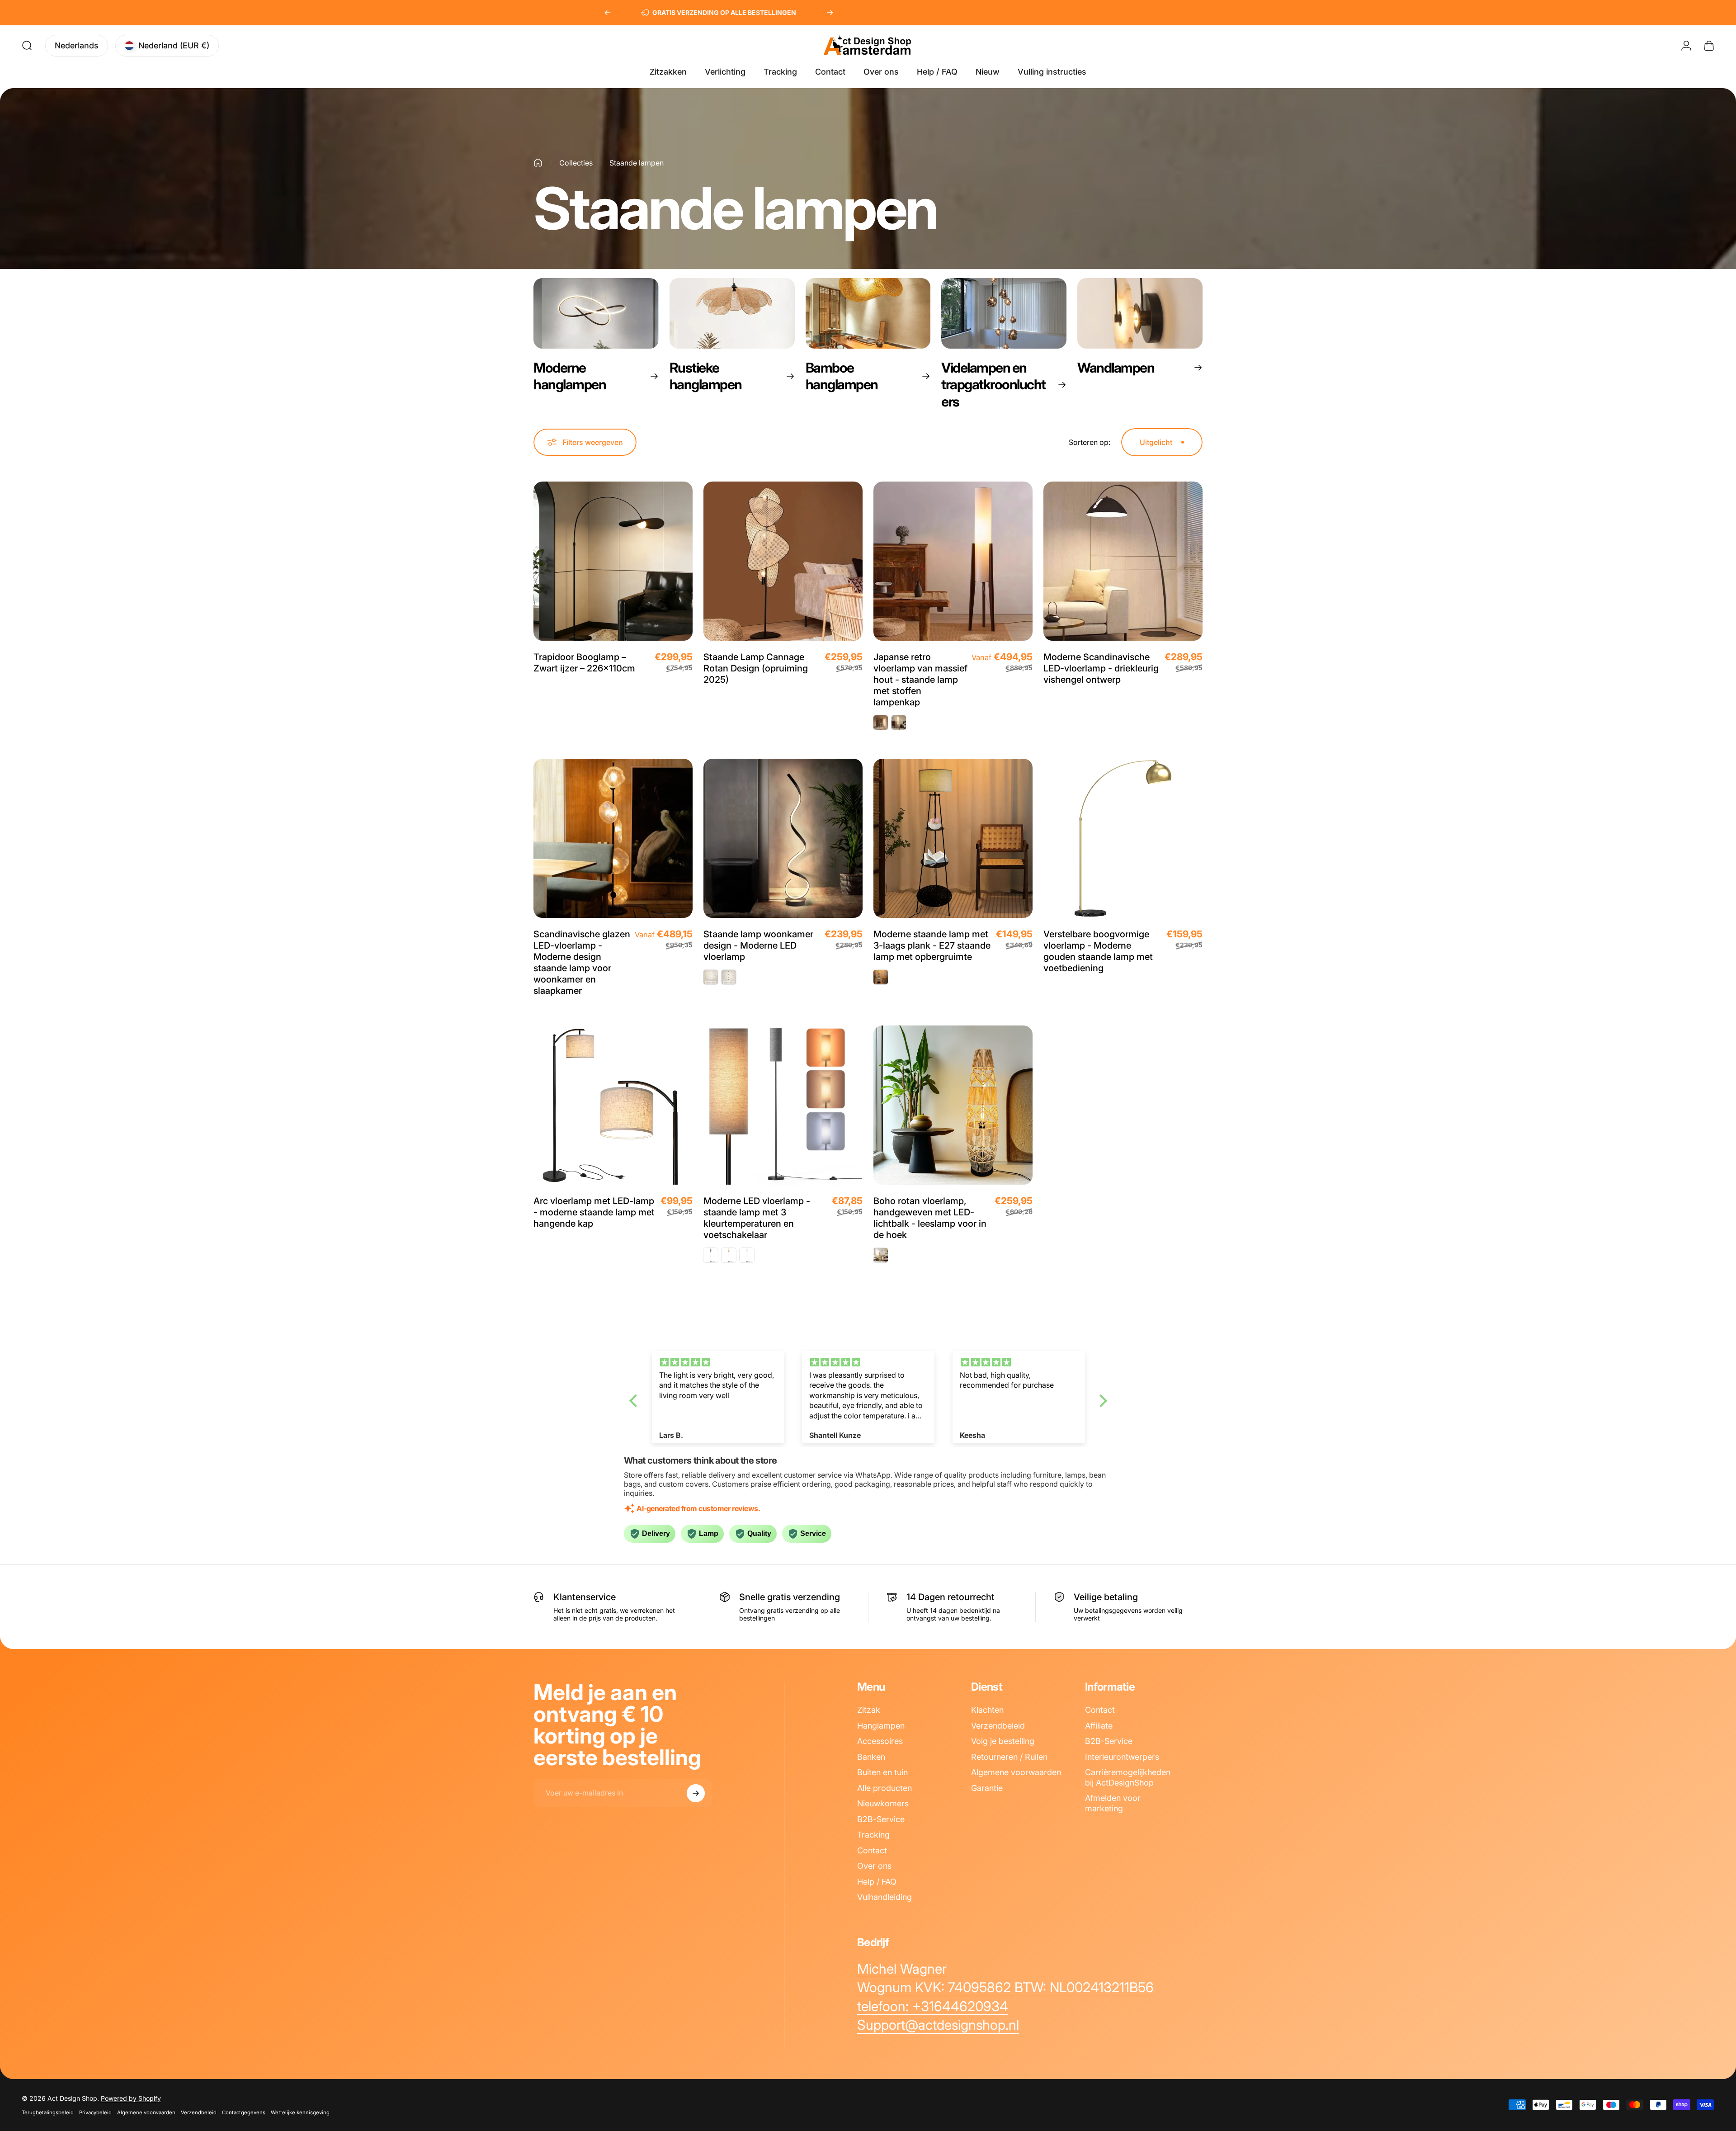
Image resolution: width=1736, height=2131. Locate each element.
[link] (902, 1969)
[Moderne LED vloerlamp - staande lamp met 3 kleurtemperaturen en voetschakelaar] (783, 1105)
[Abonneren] (696, 1793)
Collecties (576, 163)
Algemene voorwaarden (1016, 1772)
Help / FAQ (877, 1882)
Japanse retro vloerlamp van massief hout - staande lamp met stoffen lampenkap (920, 680)
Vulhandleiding (885, 1897)
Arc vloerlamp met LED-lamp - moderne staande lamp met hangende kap (594, 1212)
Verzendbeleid (998, 1726)
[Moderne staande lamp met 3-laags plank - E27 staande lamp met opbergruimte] (953, 838)
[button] (635, 1401)
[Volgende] (830, 13)
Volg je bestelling (1003, 1741)
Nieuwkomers (883, 1803)
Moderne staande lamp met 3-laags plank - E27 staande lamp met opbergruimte (932, 945)
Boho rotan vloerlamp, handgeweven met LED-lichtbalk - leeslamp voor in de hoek (930, 1218)
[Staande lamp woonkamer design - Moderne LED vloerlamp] (783, 838)
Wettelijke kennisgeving (300, 2112)
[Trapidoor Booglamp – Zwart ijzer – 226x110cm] (613, 561)
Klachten (987, 1710)
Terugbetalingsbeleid (48, 2112)
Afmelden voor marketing (1113, 1803)
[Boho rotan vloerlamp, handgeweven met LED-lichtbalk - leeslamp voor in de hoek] (953, 1105)
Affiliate (1099, 1726)
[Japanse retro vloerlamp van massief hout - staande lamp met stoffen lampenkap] (953, 561)
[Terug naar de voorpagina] (538, 163)
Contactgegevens (244, 2112)
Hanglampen (881, 1726)
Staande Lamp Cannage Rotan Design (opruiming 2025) (756, 668)
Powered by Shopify (131, 2098)
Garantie (987, 1788)
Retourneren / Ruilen (1009, 1757)
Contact (872, 1850)
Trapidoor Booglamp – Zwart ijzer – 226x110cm (584, 663)
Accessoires (880, 1741)
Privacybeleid (95, 2112)
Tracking (873, 1835)
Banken (871, 1757)
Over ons (874, 1866)
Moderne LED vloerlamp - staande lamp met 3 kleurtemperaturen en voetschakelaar (757, 1218)
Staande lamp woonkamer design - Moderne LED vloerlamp (758, 945)
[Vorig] (608, 13)
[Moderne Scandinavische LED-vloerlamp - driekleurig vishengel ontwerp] (1123, 561)
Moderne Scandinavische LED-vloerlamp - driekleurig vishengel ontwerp (1101, 668)
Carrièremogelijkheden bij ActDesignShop (1128, 1777)
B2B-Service (881, 1819)
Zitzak (869, 1710)
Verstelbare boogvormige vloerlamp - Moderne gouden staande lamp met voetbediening (1098, 951)
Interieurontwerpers (1122, 1757)
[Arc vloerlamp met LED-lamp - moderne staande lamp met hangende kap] (613, 1105)
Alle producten (885, 1788)
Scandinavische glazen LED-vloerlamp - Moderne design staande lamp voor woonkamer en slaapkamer (582, 962)
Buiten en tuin (882, 1772)
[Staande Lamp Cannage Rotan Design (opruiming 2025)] (783, 561)
